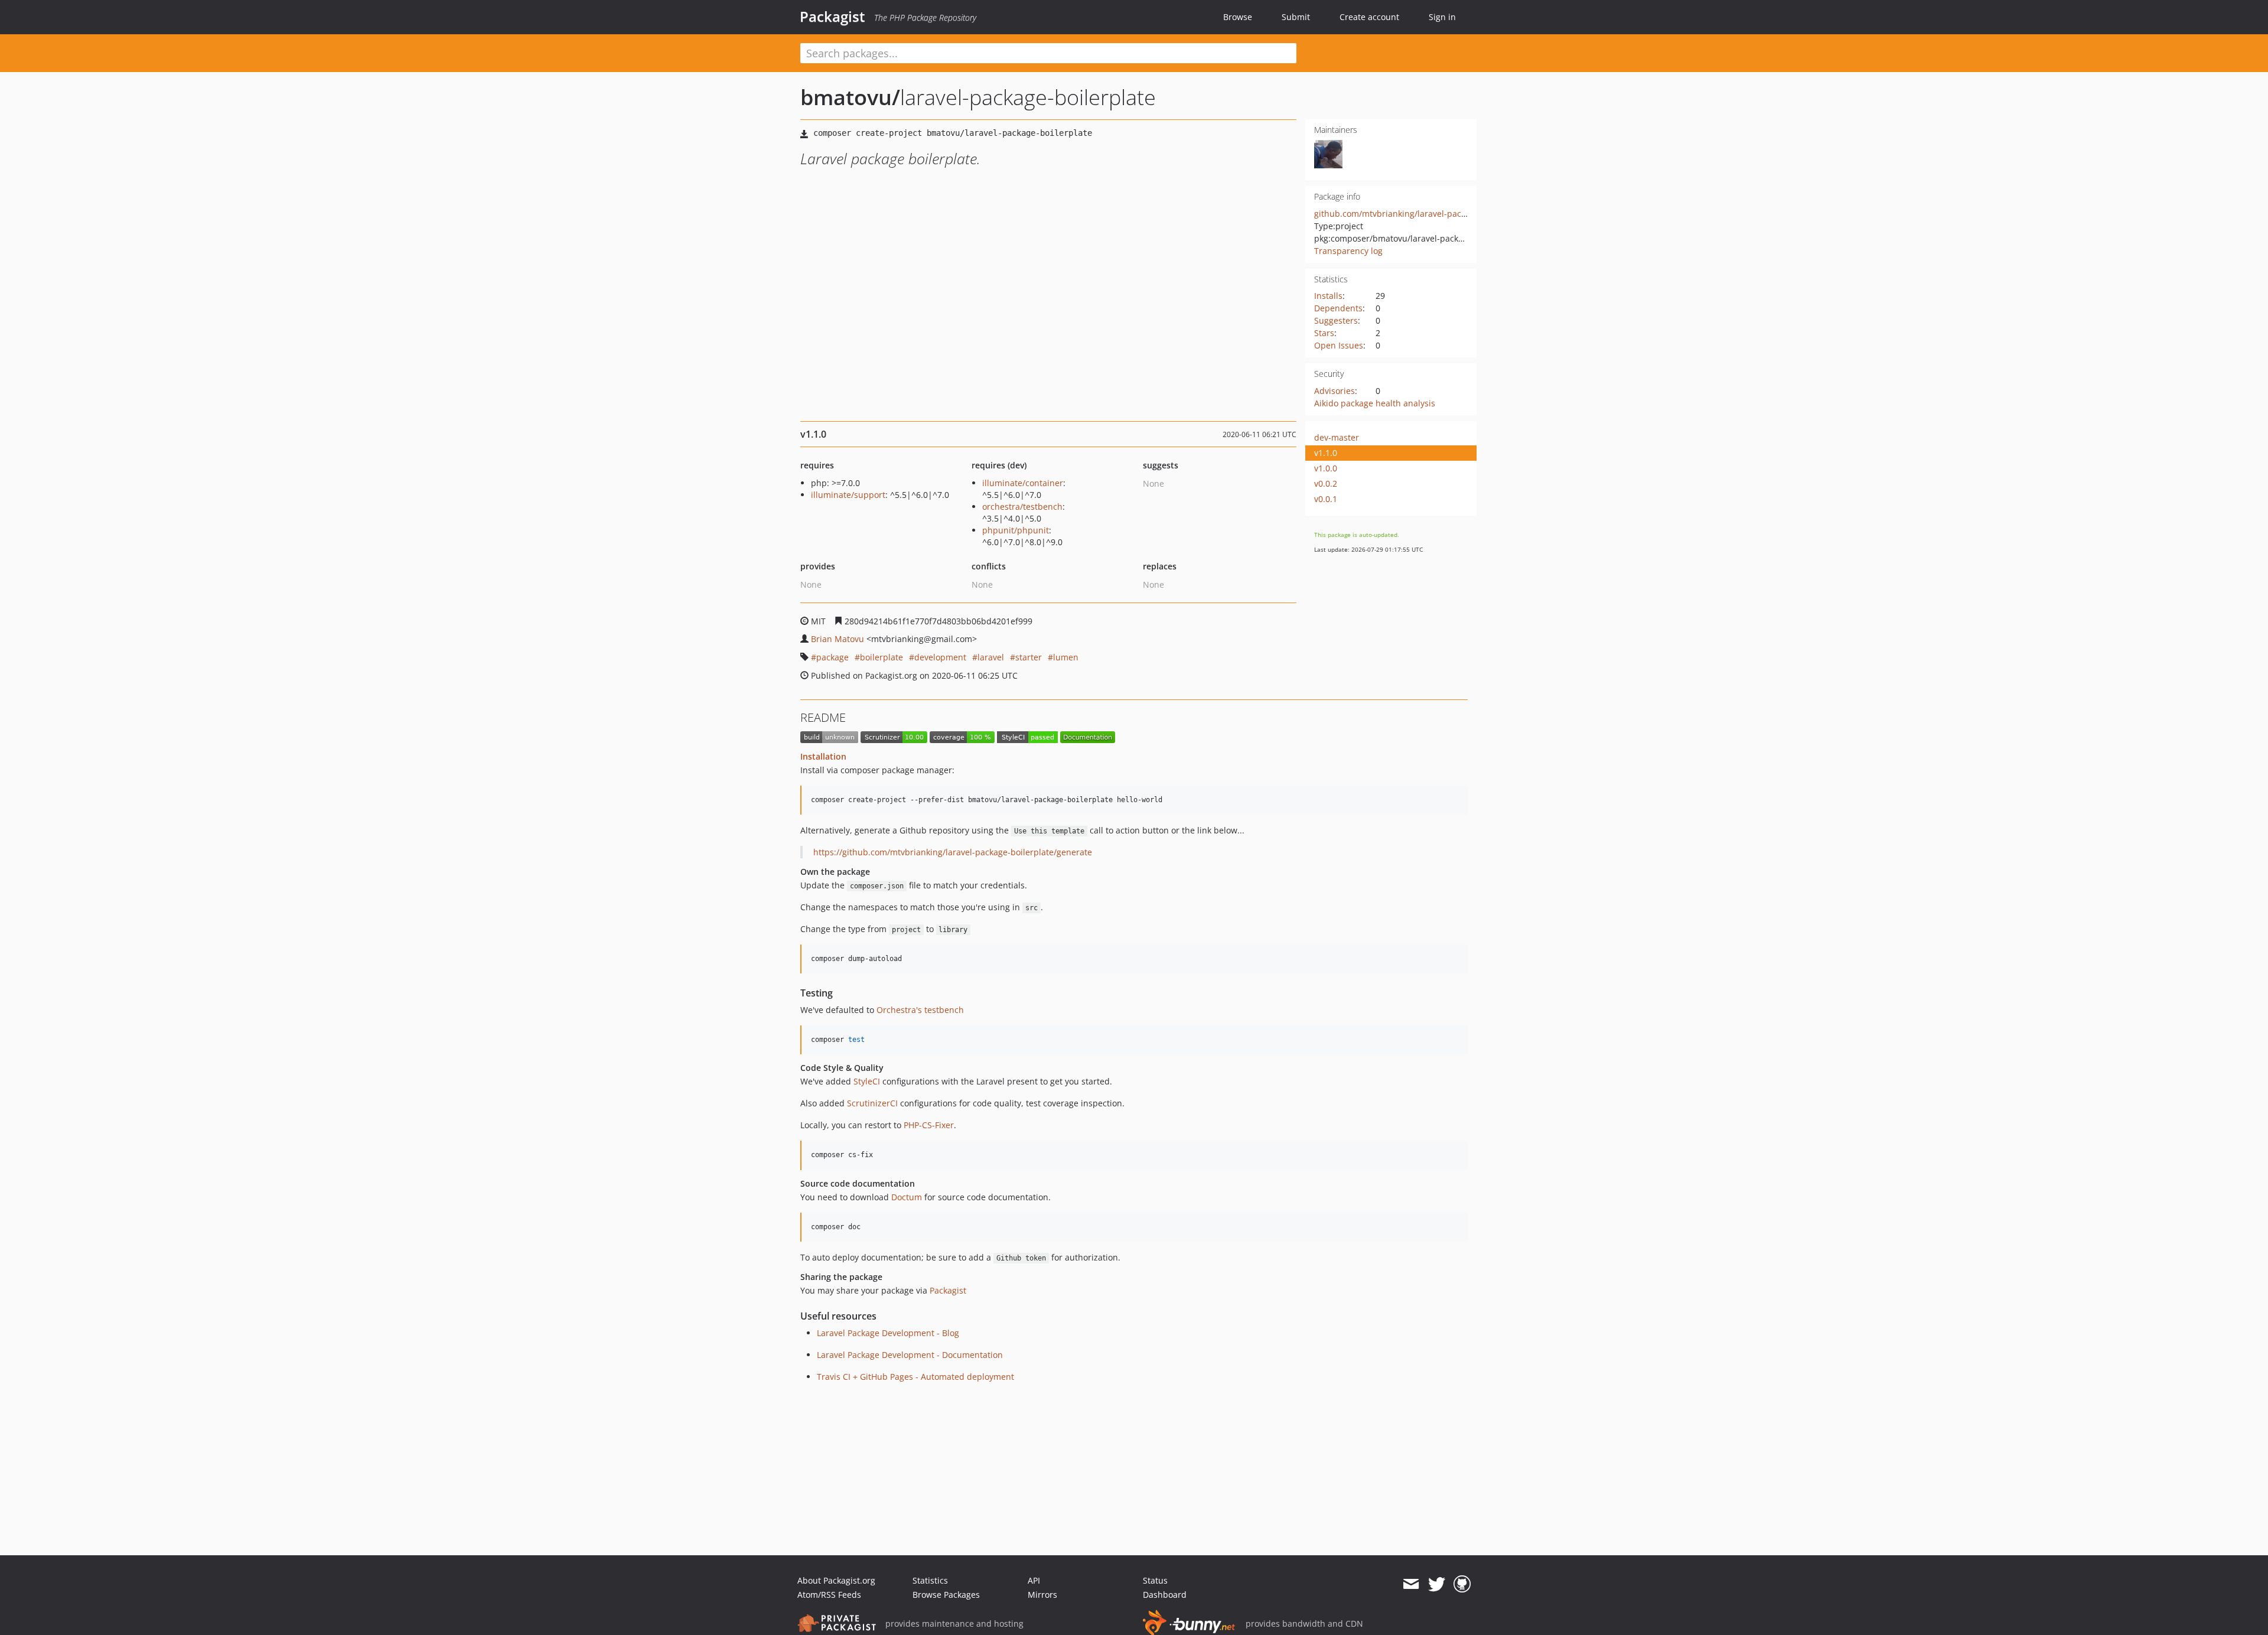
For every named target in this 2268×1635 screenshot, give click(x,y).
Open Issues (1339, 345)
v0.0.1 (1326, 499)
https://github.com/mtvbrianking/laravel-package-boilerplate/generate (953, 852)
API (1034, 1580)
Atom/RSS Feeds (829, 1595)
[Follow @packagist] (1437, 1584)
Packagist (832, 17)
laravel (991, 657)
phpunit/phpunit (1016, 530)
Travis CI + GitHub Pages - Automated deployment (915, 1377)
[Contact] (1411, 1584)
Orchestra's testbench (920, 1010)
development (940, 657)
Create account (1369, 17)
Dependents (1338, 308)
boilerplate (882, 657)
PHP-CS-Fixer (929, 1125)
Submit (1296, 17)
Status (1155, 1580)
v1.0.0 (1326, 468)
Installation (823, 756)
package (832, 657)
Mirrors (1042, 1595)
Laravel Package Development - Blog (888, 1333)
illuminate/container (1023, 483)
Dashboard (1165, 1595)
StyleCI (867, 1081)
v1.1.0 (1326, 453)
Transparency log (1348, 251)
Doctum (907, 1197)
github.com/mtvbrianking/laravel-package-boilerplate (1420, 214)
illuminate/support (848, 495)
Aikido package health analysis (1375, 403)
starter (1029, 657)
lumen (1066, 657)
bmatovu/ (850, 97)
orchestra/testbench (1022, 507)
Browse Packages (946, 1595)
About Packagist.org (836, 1580)
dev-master (1337, 437)
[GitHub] (1462, 1584)
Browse (1238, 17)
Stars (1324, 333)
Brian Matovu (838, 639)
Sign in (1442, 17)
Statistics (930, 1580)
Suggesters (1336, 320)
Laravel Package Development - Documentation (910, 1355)
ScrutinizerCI (872, 1103)
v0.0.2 (1326, 483)
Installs (1328, 296)
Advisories (1335, 391)
